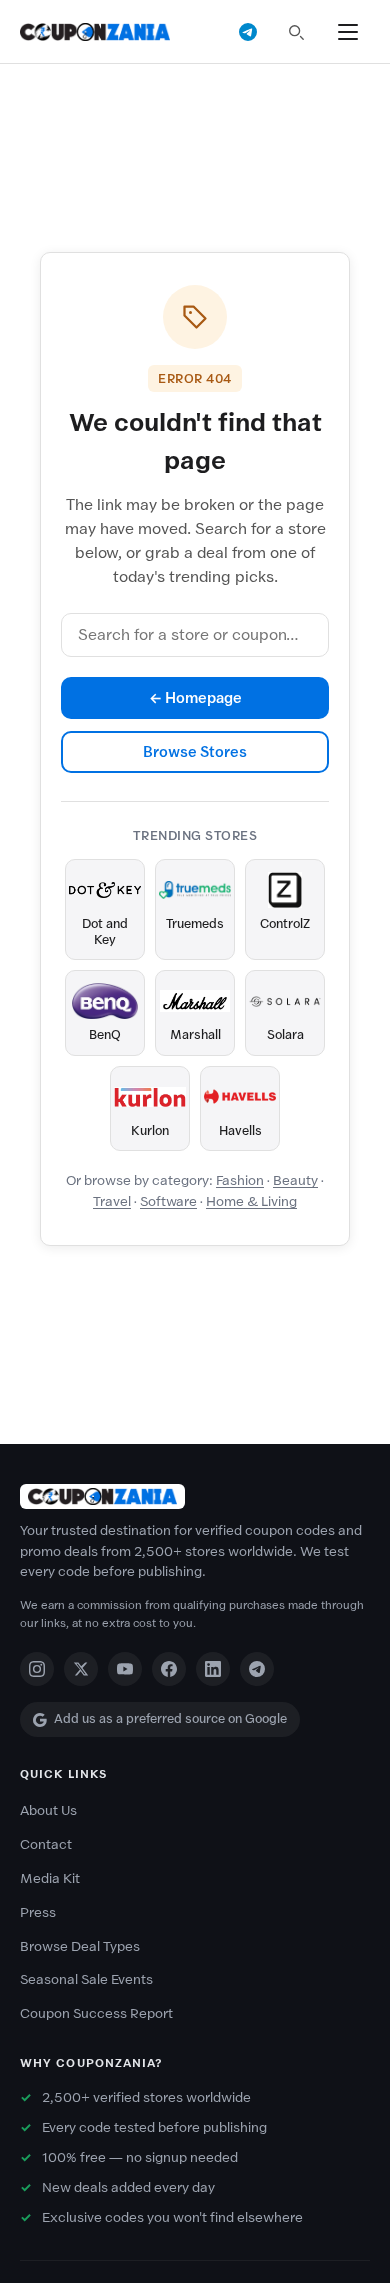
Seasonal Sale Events (86, 1979)
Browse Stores (195, 752)
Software (168, 1201)
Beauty (295, 1180)
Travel (112, 1201)
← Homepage (195, 698)
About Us (48, 1810)
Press (38, 1912)
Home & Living (251, 1201)
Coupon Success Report (96, 2013)
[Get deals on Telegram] (248, 32)
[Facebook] (169, 1669)
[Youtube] (125, 1669)
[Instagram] (37, 1669)
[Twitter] (81, 1669)
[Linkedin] (213, 1669)
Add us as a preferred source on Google (170, 1718)
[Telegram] (257, 1669)
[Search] (296, 32)
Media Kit (50, 1878)
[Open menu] (348, 32)
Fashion (240, 1180)
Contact (46, 1844)
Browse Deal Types (80, 1946)
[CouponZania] (195, 1496)
